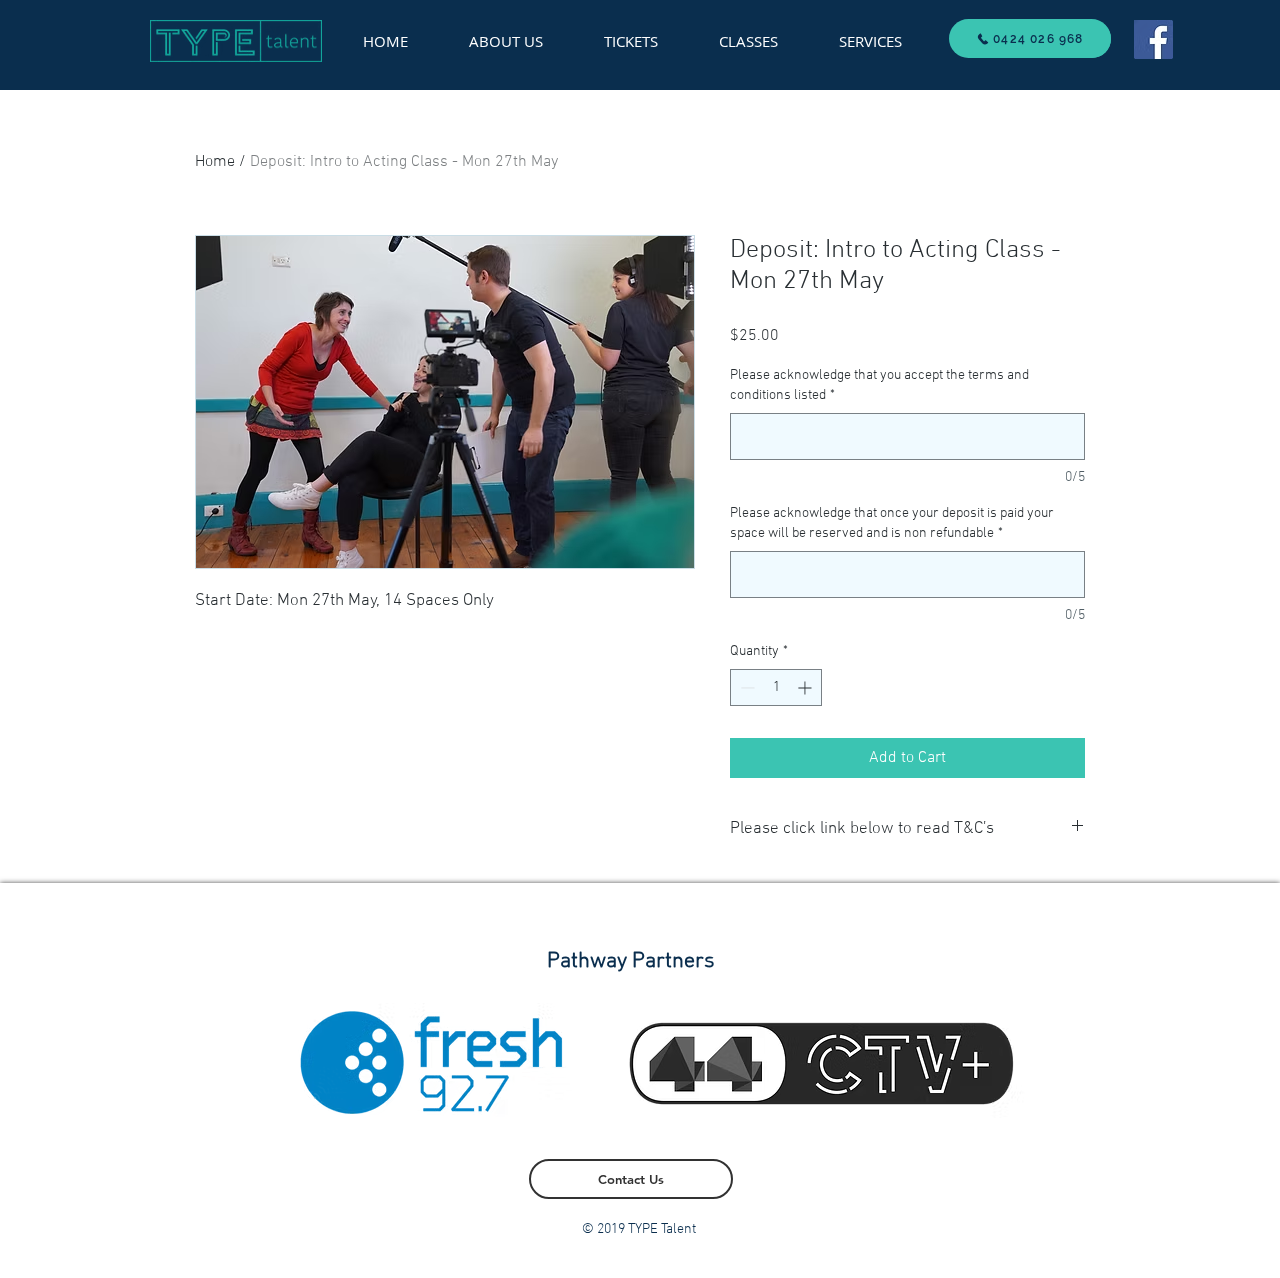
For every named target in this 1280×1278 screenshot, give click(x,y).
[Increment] (806, 687)
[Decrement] (745, 687)
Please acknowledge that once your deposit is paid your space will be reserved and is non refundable (892, 523)
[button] (870, 41)
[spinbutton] (776, 687)
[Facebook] (1153, 39)
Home (215, 162)
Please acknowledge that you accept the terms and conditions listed (879, 385)
